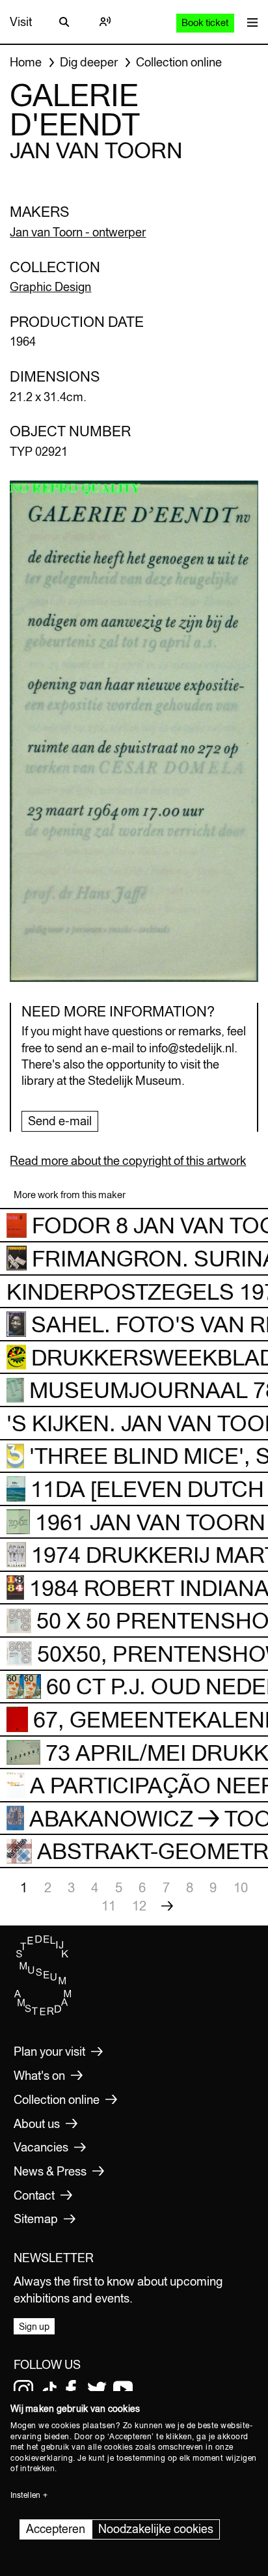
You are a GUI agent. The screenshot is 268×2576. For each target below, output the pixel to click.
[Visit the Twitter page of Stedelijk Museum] (97, 2390)
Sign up (34, 2327)
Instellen (25, 2495)
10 (241, 1887)
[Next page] (167, 1906)
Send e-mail (60, 1121)
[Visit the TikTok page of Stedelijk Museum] (49, 2390)
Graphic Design (50, 287)
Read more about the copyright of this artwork (128, 1161)
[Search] (64, 22)
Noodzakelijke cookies (156, 2529)
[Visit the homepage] (43, 2013)
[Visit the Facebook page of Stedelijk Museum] (71, 2390)
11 (109, 1906)
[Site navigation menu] (249, 22)
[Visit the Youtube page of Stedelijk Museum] (123, 2390)
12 (139, 1906)
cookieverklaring (42, 2458)
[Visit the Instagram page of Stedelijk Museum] (23, 2390)
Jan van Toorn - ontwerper (78, 232)
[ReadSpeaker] (105, 22)
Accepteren (56, 2529)
